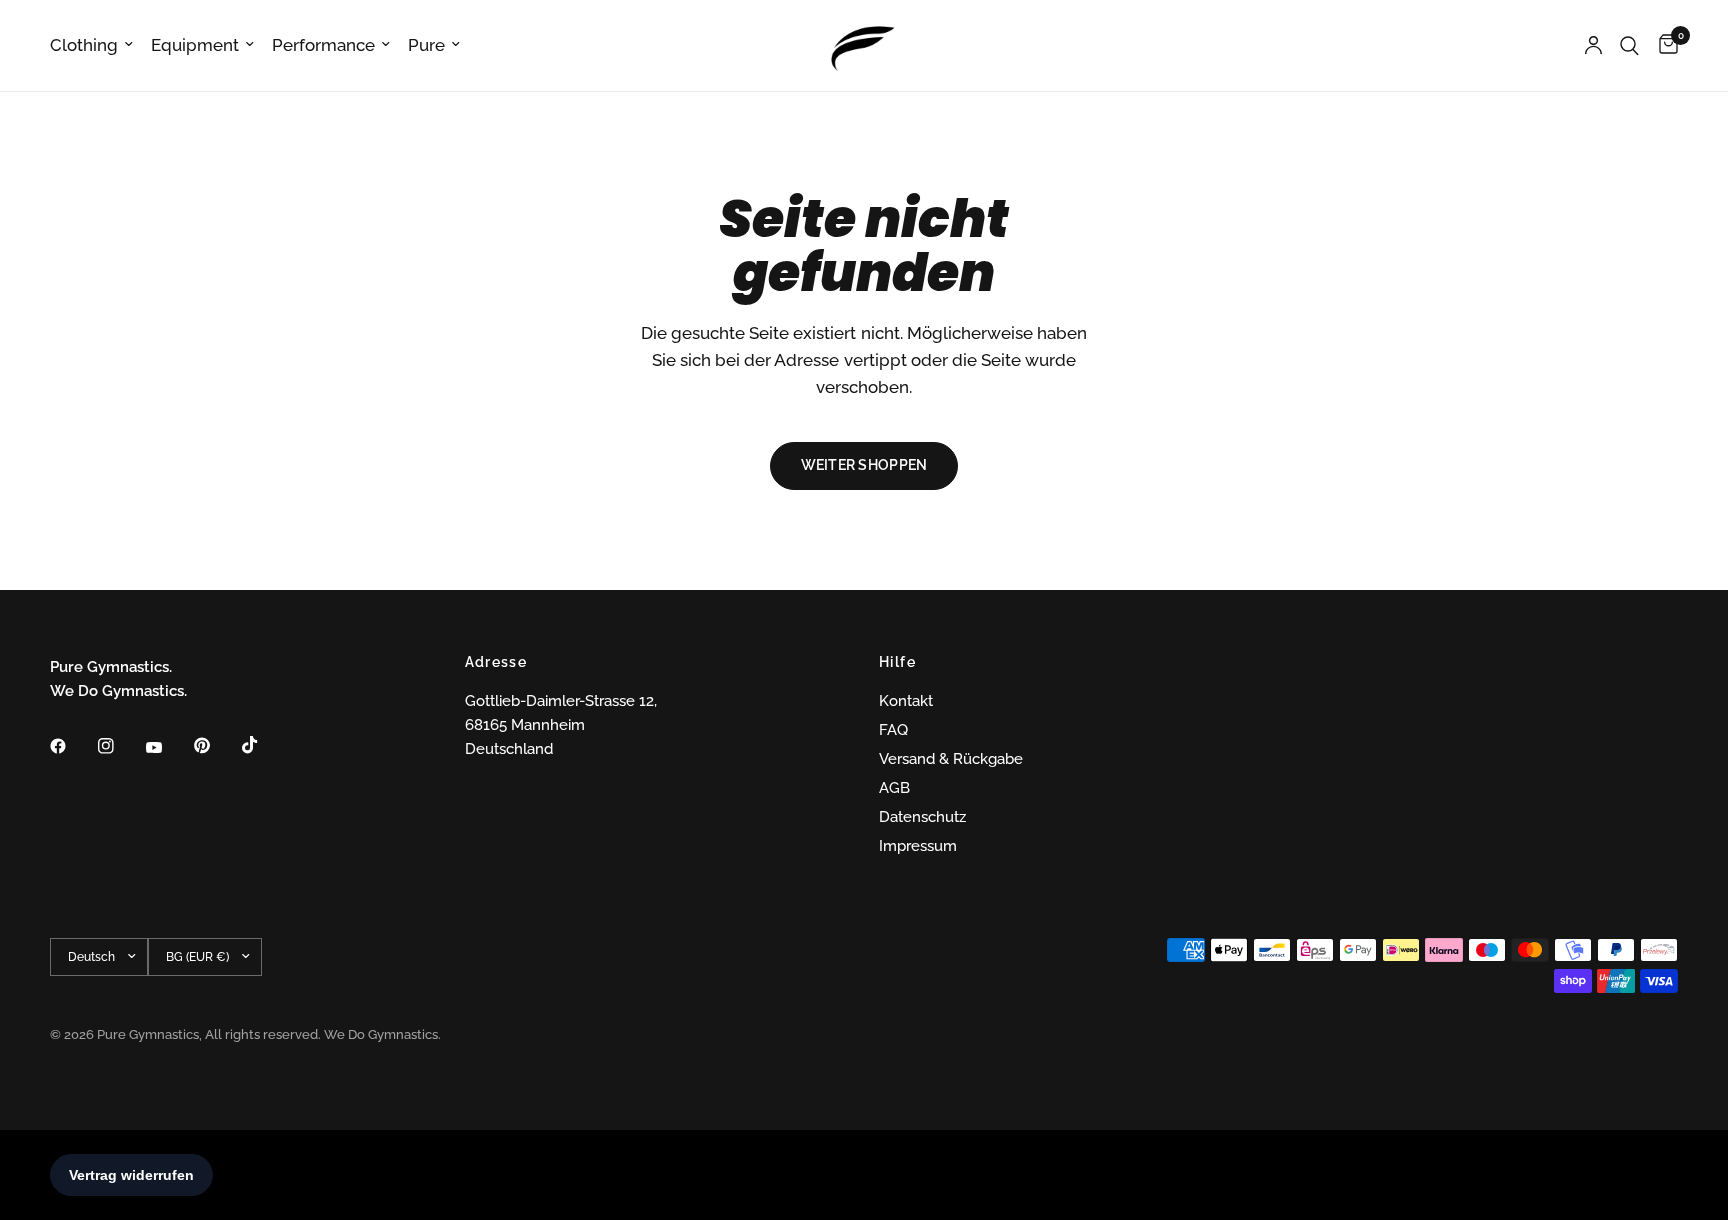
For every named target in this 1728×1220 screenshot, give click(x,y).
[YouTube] (168, 748)
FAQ (893, 730)
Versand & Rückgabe (951, 759)
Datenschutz (922, 817)
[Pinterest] (216, 745)
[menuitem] (96, 45)
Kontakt (906, 701)
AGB (894, 788)
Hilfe (897, 662)
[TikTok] (264, 745)
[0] (1663, 45)
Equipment (195, 45)
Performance (323, 45)
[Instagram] (120, 746)
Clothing (84, 45)
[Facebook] (72, 746)
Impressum (918, 846)
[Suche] (1629, 45)
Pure (426, 45)
